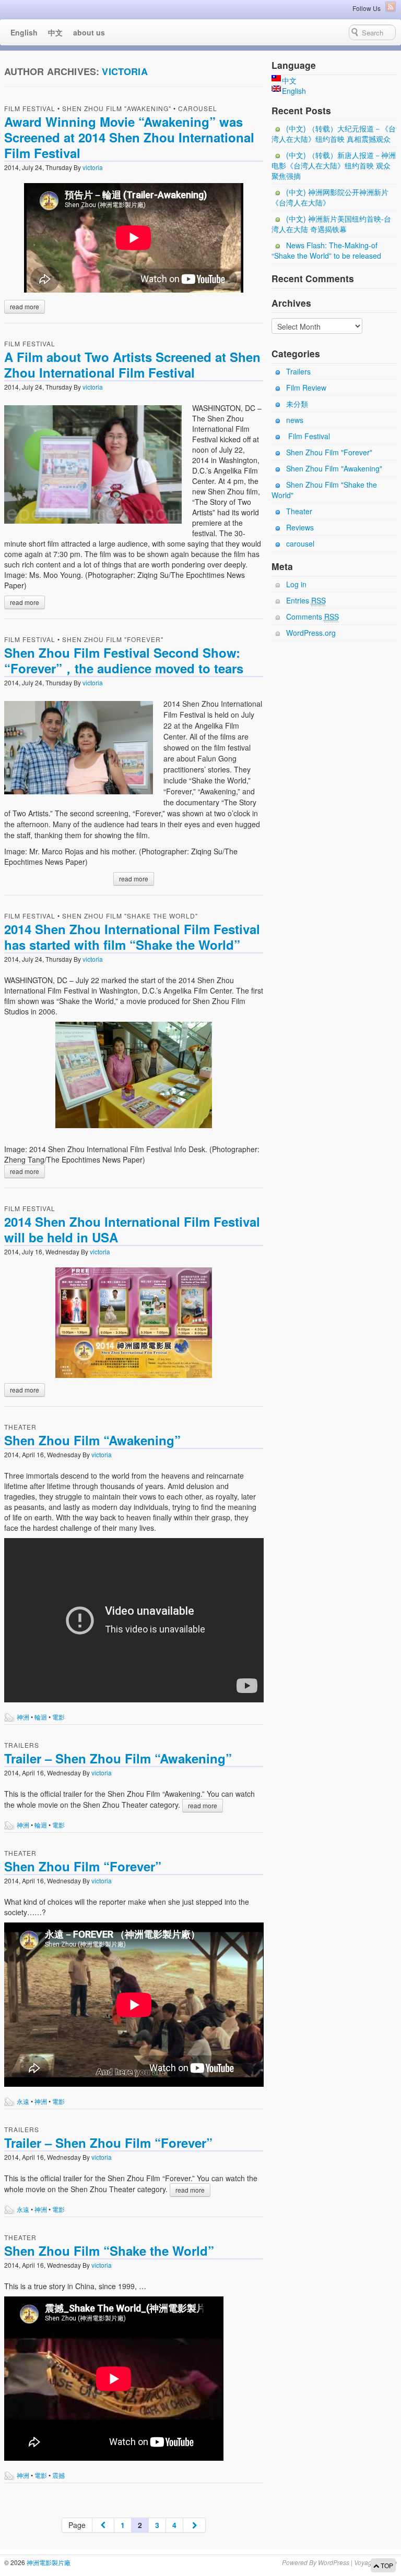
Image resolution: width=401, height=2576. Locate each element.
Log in (296, 584)
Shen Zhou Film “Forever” (83, 1866)
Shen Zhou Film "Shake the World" (130, 916)
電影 (58, 1717)
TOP (386, 2565)
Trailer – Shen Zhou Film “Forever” (108, 2143)
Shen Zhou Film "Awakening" (117, 108)
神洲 (23, 1717)
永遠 (23, 2101)
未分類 (297, 404)
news (295, 420)
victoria (125, 71)
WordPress (334, 2562)
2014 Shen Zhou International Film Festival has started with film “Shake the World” (132, 937)
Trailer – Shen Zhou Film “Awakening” (118, 1758)
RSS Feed (391, 7)
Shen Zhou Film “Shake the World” (109, 2251)
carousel (198, 108)
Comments (312, 616)
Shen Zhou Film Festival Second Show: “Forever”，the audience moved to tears (124, 660)
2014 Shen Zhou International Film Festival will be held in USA (132, 1229)
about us (89, 32)
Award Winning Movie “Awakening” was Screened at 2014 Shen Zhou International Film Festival (129, 137)
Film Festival (30, 108)
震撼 (58, 2475)
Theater (20, 1427)
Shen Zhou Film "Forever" (113, 639)
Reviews (300, 527)
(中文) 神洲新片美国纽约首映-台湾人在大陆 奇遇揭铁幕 (331, 224)
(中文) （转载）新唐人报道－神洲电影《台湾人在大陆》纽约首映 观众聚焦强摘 (334, 165)
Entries (306, 600)
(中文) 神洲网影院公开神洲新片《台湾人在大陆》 (330, 197)
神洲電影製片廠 (48, 2562)
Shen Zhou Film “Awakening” (92, 1440)
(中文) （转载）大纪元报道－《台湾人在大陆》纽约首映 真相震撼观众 (334, 134)
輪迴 (41, 1717)
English (24, 32)
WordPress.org (311, 633)
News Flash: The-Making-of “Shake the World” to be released (326, 250)
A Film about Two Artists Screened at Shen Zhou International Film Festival (132, 365)
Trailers (22, 1745)
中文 (55, 32)
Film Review (306, 388)
